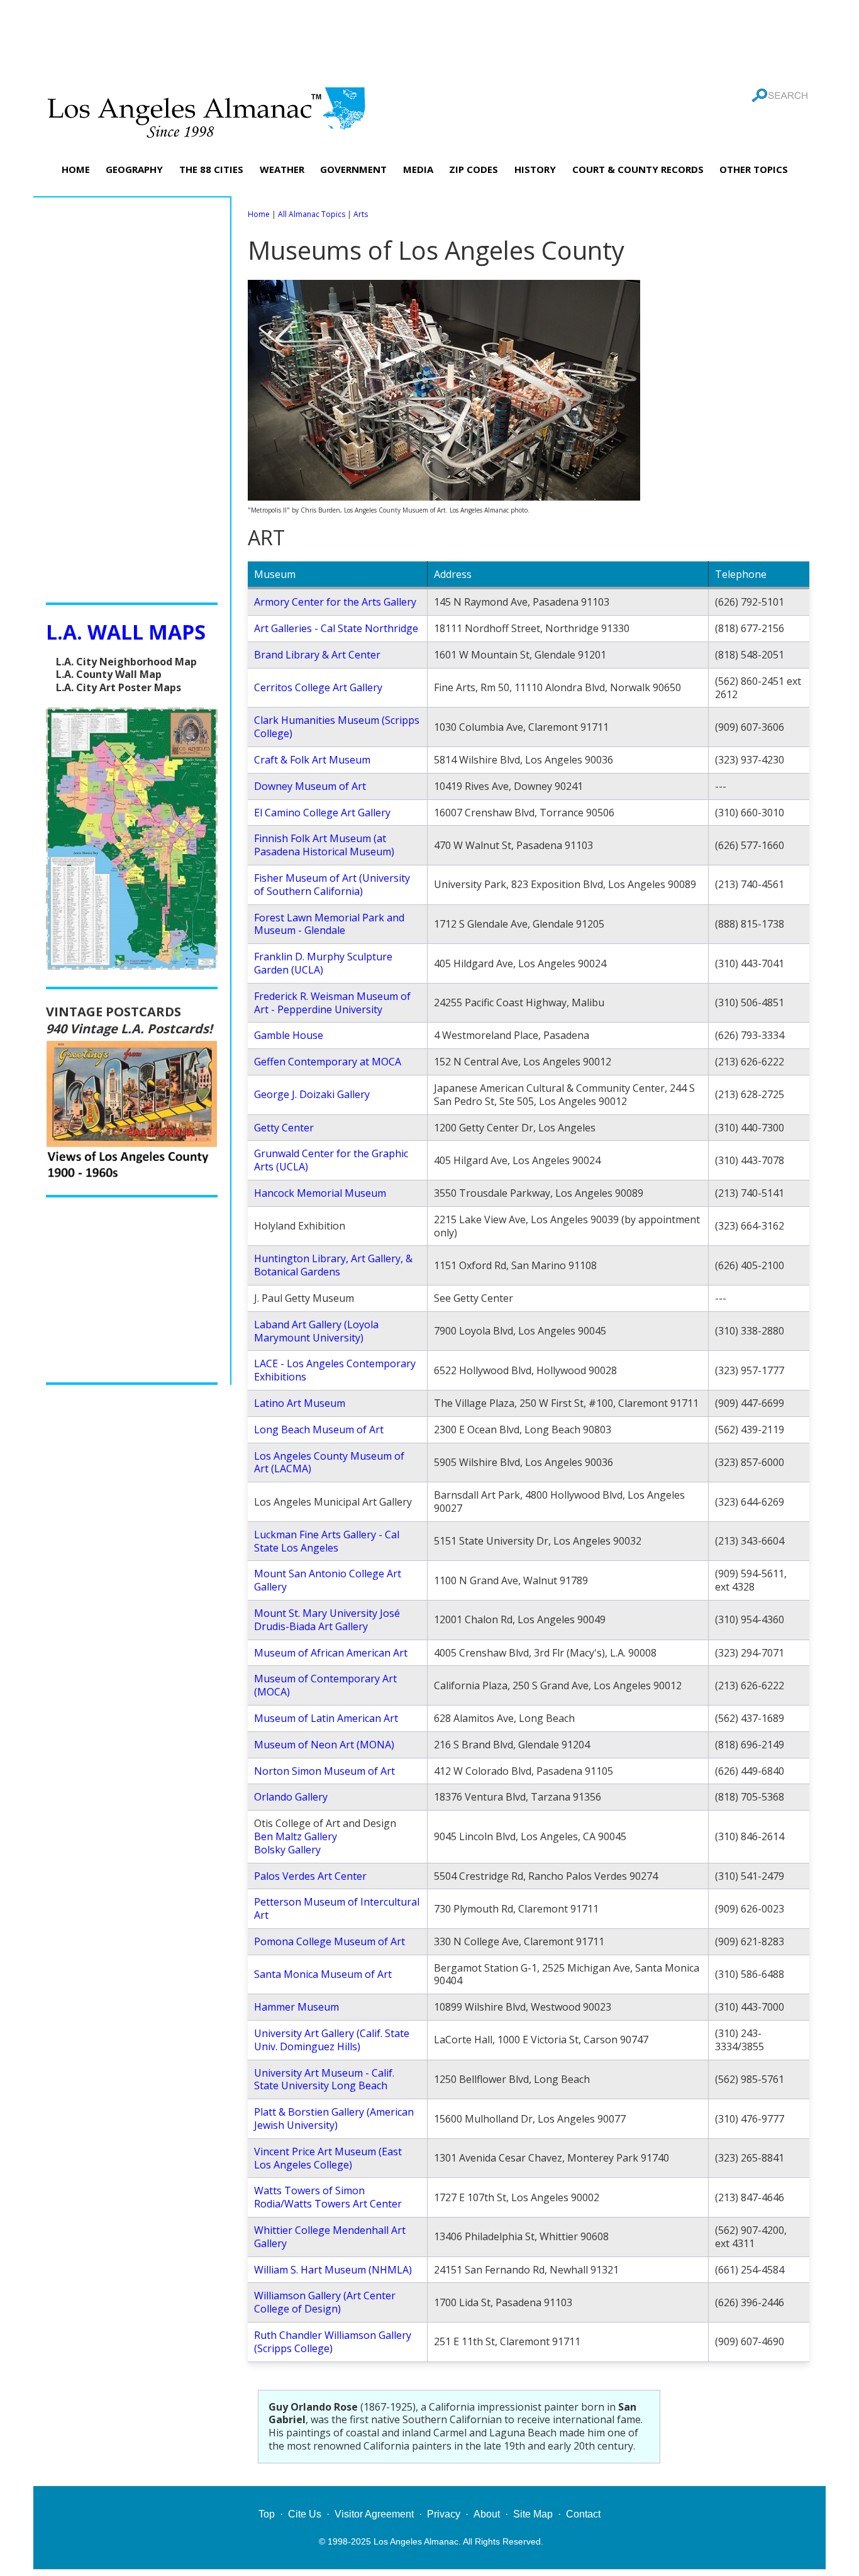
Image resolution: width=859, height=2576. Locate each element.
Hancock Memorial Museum (320, 1193)
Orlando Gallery (291, 1797)
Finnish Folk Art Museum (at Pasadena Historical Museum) (324, 845)
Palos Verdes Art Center (310, 1876)
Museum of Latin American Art (326, 1718)
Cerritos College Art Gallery (318, 687)
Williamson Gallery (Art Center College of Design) (325, 2302)
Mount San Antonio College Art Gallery (328, 1580)
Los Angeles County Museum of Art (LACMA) (329, 1463)
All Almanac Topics (312, 214)
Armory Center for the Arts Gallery (335, 602)
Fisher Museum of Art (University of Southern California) (332, 885)
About (487, 2514)
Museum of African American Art (331, 1653)
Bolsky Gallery (287, 1850)
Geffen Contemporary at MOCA (328, 1062)
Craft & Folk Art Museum (312, 760)
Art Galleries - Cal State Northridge (336, 628)
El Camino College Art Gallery (322, 813)
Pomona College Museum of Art (330, 1941)
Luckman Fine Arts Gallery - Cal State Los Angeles (327, 1541)
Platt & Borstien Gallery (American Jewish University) (334, 2118)
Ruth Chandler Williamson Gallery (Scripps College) (333, 2342)
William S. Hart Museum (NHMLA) (333, 2270)
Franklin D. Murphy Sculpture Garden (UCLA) (323, 963)
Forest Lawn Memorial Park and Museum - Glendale (329, 924)
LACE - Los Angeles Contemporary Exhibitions (335, 1370)
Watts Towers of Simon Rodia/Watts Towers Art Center (328, 2197)
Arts (361, 214)
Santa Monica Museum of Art (323, 1974)
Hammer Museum (296, 2007)
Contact (583, 2514)
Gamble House (289, 1035)
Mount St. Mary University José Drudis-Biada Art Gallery (327, 1620)
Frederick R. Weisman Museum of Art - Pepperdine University (332, 1003)
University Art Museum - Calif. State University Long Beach (324, 2079)
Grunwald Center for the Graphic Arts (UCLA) (331, 1160)
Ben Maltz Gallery (296, 1836)
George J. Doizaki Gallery (312, 1094)
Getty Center (284, 1128)
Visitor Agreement (374, 2514)
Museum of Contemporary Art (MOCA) (325, 1685)
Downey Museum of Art (310, 786)
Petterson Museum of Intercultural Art (337, 1908)
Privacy (444, 2514)
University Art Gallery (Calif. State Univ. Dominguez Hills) (332, 2040)
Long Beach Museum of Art (319, 1430)
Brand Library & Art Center (317, 655)
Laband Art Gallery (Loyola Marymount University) (316, 1331)
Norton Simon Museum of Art (324, 1771)
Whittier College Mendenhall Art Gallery (330, 2237)
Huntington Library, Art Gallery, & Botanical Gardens (333, 1265)
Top (267, 2514)
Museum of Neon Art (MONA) (324, 1745)
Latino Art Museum (300, 1403)
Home (259, 214)
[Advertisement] (429, 41)
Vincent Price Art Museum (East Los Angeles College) (328, 2158)
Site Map (533, 2514)
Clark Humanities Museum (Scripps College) (337, 727)
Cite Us (305, 2514)
